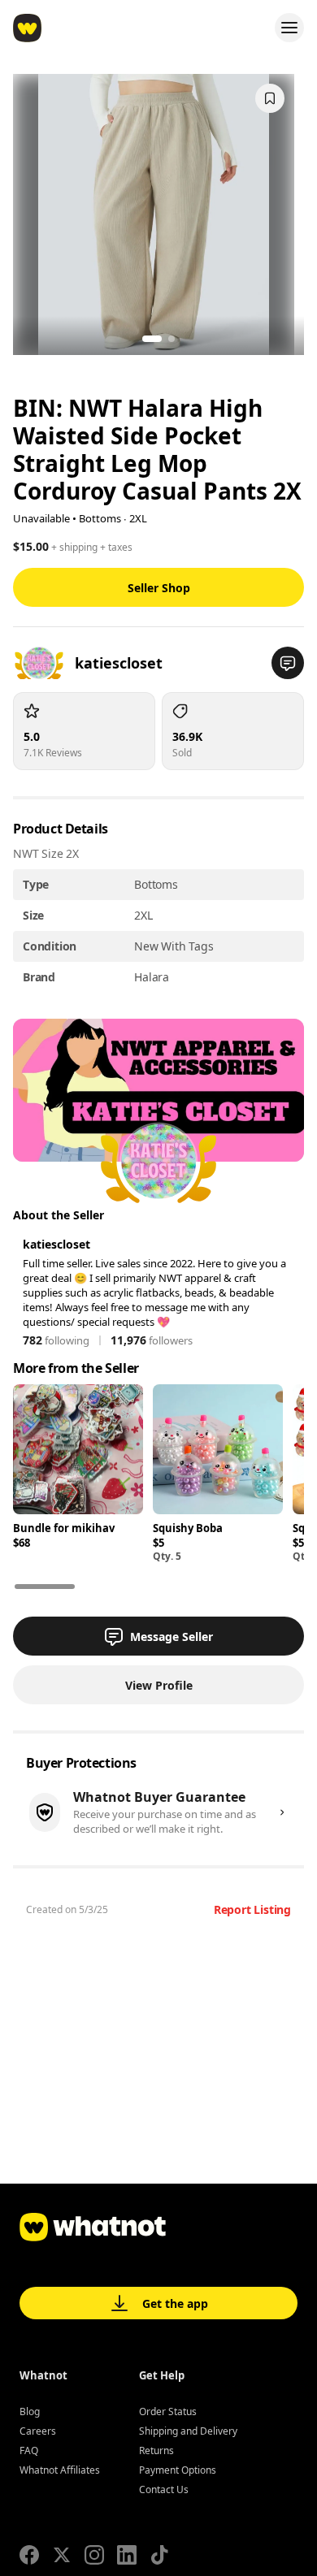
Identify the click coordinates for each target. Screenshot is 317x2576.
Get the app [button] (175, 2303)
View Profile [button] (159, 1685)
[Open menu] (289, 28)
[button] (288, 663)
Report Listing (252, 1909)
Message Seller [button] (172, 1637)
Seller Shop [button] (159, 588)
